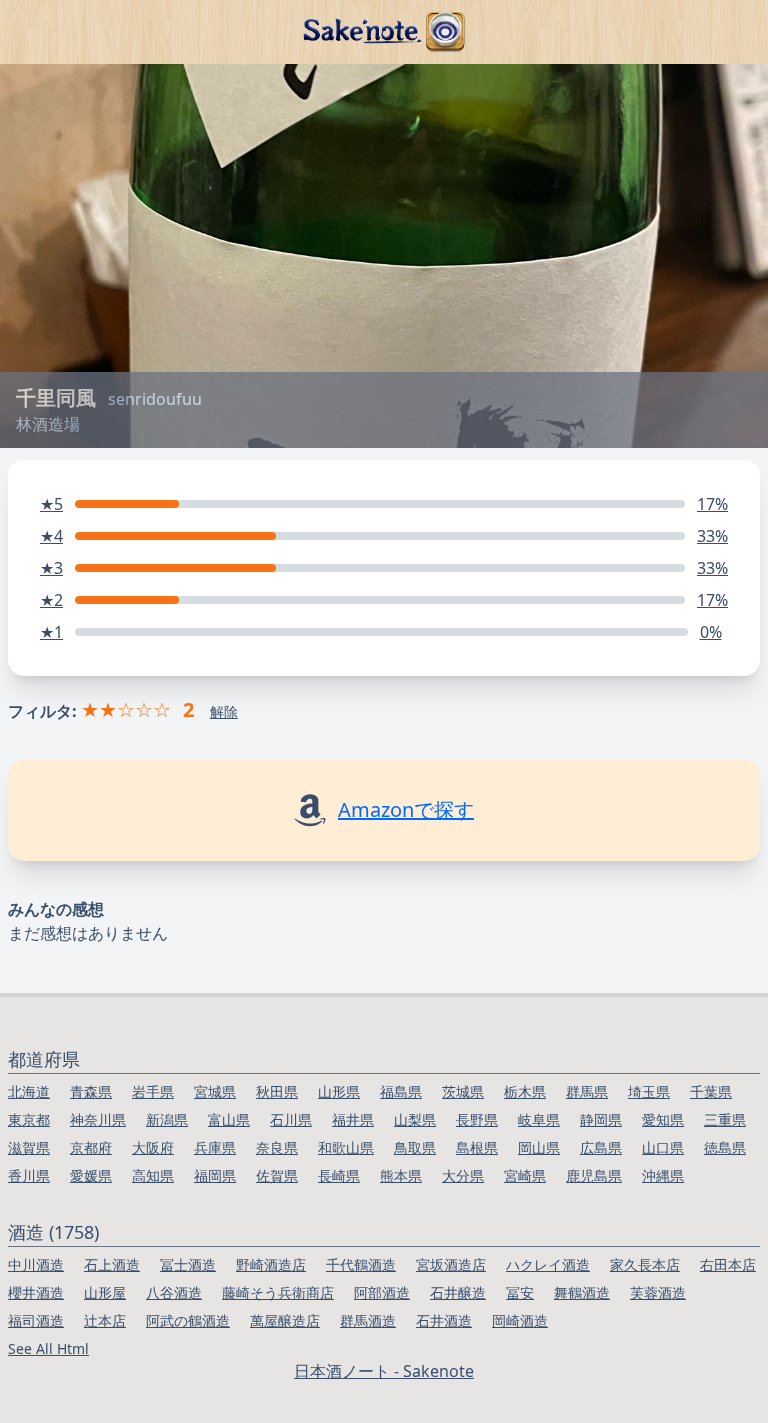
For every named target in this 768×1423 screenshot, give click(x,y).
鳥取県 (415, 1147)
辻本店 (105, 1320)
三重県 (725, 1119)
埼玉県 (649, 1091)
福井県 (353, 1119)
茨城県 (463, 1091)
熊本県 (401, 1175)
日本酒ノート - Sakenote (384, 1371)
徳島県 (725, 1147)
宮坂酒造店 (451, 1264)
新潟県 (167, 1119)
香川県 (29, 1175)
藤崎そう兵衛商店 (278, 1292)
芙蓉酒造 (658, 1292)
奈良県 (277, 1147)
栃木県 (525, 1091)
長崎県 (339, 1175)
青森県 (91, 1091)
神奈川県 (98, 1119)
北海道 (29, 1091)
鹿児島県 (594, 1175)
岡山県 (539, 1147)
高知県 (153, 1175)
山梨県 (415, 1119)
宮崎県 (525, 1175)
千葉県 (711, 1091)
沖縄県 (663, 1175)
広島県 (601, 1147)
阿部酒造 (382, 1292)
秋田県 (277, 1091)
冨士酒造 (188, 1264)
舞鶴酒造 (582, 1292)
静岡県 (601, 1119)
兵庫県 (215, 1147)
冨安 (520, 1292)
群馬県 (587, 1091)
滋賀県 (29, 1147)
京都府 (91, 1147)
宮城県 (215, 1091)
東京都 (29, 1119)
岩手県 (153, 1091)
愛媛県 (91, 1175)
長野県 (477, 1119)
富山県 (229, 1119)
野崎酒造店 (271, 1264)
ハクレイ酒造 (548, 1264)
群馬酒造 (368, 1320)
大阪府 (153, 1147)
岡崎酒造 (520, 1320)
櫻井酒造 (36, 1292)
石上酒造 (112, 1264)
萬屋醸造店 (285, 1320)
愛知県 (663, 1119)
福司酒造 (36, 1320)
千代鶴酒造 (361, 1264)
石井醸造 (458, 1292)
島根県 (477, 1147)
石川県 (291, 1119)
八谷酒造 (174, 1292)
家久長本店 (645, 1264)
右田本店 (728, 1264)
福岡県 (215, 1175)
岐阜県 (539, 1119)
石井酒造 (444, 1320)
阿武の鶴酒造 (188, 1320)
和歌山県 (346, 1147)
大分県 (463, 1175)
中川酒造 (36, 1264)
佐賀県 (277, 1175)
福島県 (401, 1091)
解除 (224, 711)
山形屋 (105, 1292)
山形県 (339, 1091)
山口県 (663, 1147)
